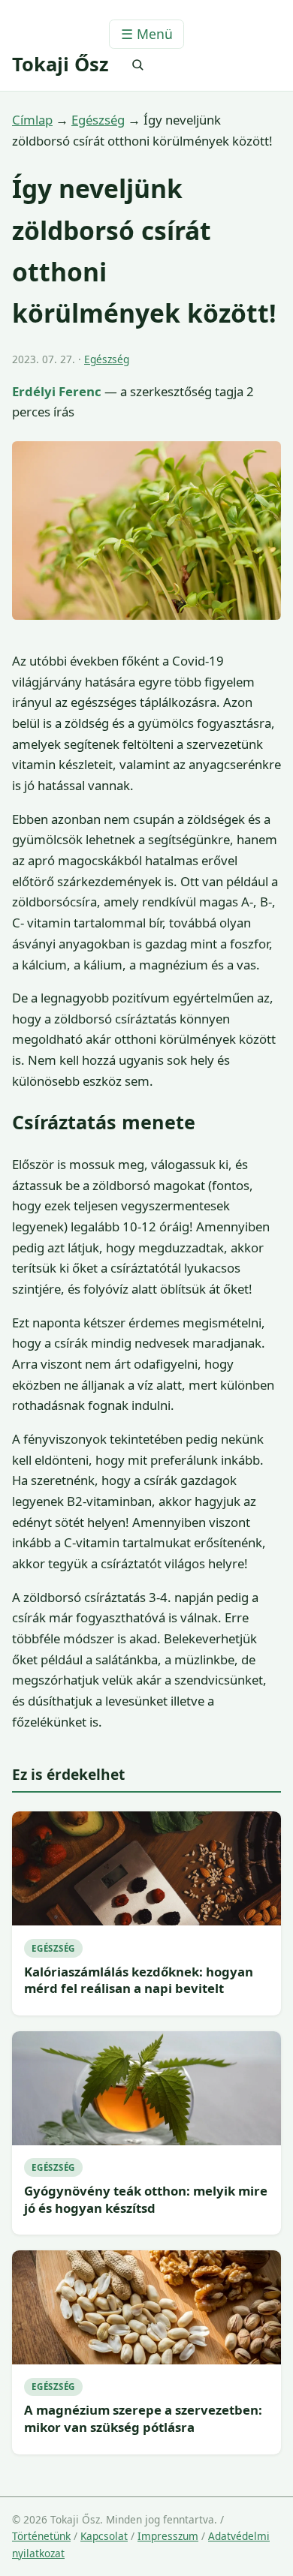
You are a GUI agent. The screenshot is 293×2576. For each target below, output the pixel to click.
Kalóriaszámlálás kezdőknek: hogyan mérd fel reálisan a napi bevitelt (139, 1980)
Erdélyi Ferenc (57, 391)
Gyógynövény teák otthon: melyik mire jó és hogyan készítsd (146, 2199)
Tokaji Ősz (60, 64)
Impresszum (168, 2536)
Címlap (32, 120)
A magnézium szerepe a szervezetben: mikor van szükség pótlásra (143, 2418)
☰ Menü (147, 34)
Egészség (98, 120)
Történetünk (41, 2536)
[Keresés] (137, 65)
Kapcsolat (104, 2536)
